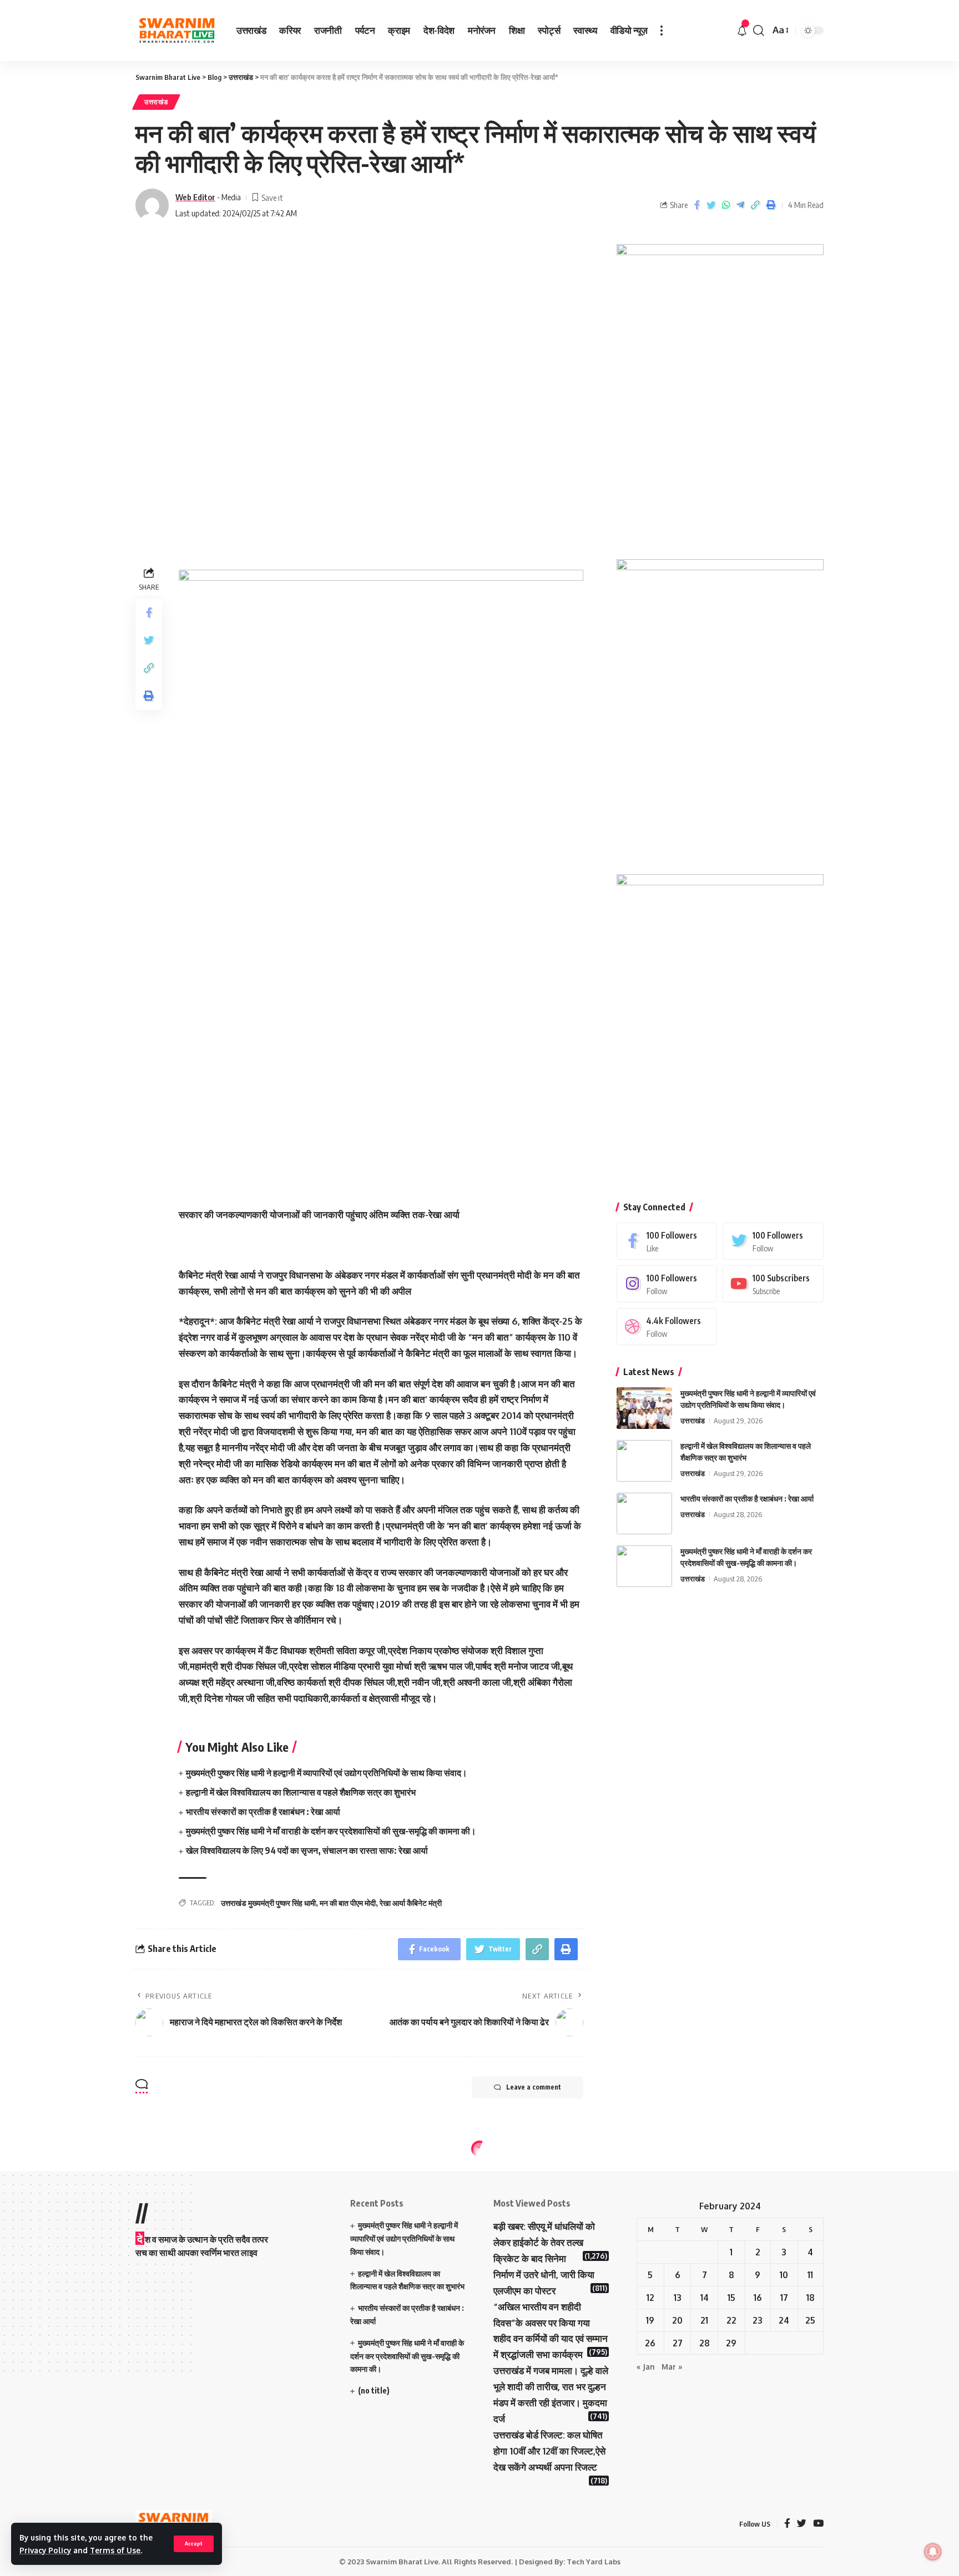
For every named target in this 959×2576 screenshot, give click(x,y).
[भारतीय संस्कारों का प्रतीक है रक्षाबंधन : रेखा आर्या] (644, 1513)
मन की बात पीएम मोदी (348, 1903)
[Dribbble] (667, 1327)
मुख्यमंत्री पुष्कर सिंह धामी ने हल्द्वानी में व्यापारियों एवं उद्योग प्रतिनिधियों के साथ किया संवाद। (327, 1773)
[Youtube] (773, 1284)
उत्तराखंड (156, 102)
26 (650, 2343)
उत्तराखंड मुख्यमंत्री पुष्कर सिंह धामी (268, 1903)
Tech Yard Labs (594, 2562)
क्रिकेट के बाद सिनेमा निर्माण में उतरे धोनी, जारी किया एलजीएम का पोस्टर (544, 2275)
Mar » (672, 2367)
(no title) (374, 2390)
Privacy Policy (45, 2550)
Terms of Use (115, 2550)
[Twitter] (773, 1241)
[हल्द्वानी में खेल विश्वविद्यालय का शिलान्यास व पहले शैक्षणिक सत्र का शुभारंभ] (644, 1461)
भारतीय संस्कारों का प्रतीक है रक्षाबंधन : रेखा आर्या (263, 1812)
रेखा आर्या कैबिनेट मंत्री (411, 1903)
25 (810, 2320)
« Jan (646, 2367)
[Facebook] (667, 1241)
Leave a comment (534, 2087)
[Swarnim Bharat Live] (177, 31)
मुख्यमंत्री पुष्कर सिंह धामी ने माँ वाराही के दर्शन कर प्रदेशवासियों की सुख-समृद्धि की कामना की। (331, 1831)
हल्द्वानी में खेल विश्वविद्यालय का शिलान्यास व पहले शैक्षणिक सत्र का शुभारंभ (301, 1792)
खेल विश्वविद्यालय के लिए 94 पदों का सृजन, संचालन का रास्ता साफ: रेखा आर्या (307, 1850)
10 (784, 2275)
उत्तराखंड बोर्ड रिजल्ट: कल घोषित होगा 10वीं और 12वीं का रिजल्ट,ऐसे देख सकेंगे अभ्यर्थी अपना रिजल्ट (549, 2451)
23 (758, 2320)
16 (758, 2298)
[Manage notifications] (933, 2552)
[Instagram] (667, 1284)
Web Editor (195, 197)
